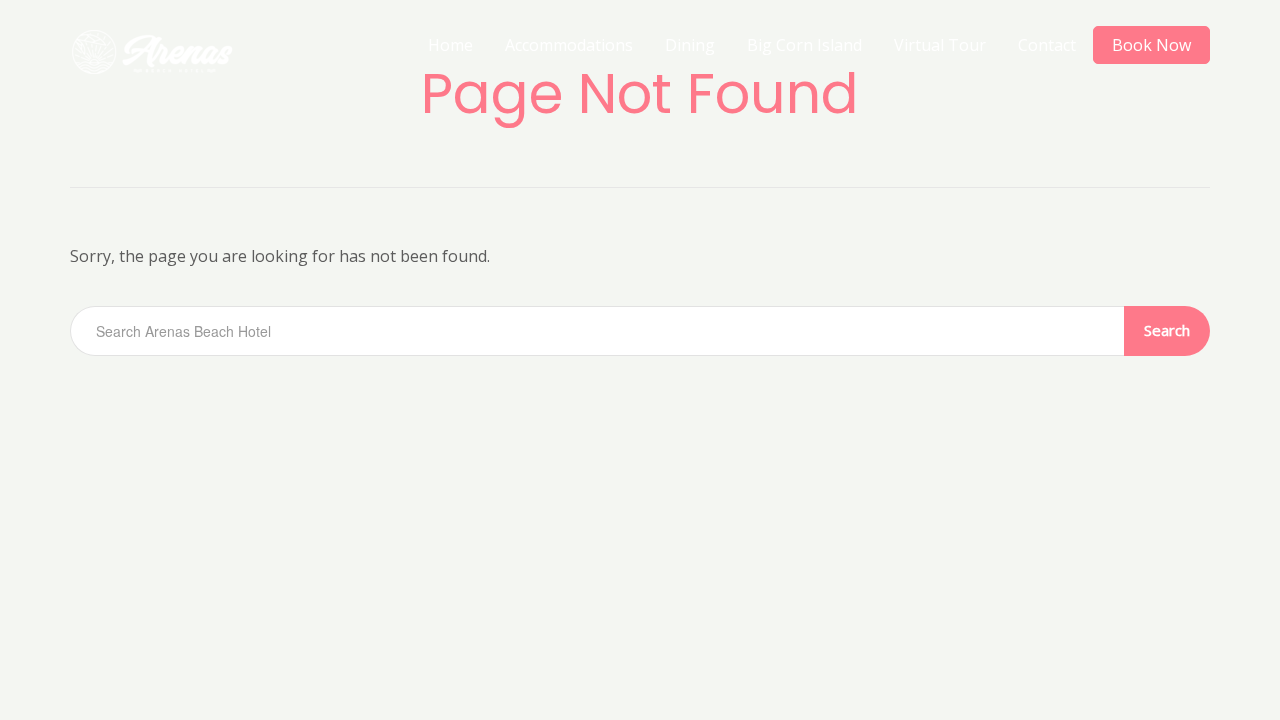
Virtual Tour (940, 45)
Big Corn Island (804, 45)
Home (450, 45)
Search (1167, 330)
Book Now (1151, 45)
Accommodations (569, 45)
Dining (690, 45)
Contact (1047, 45)
